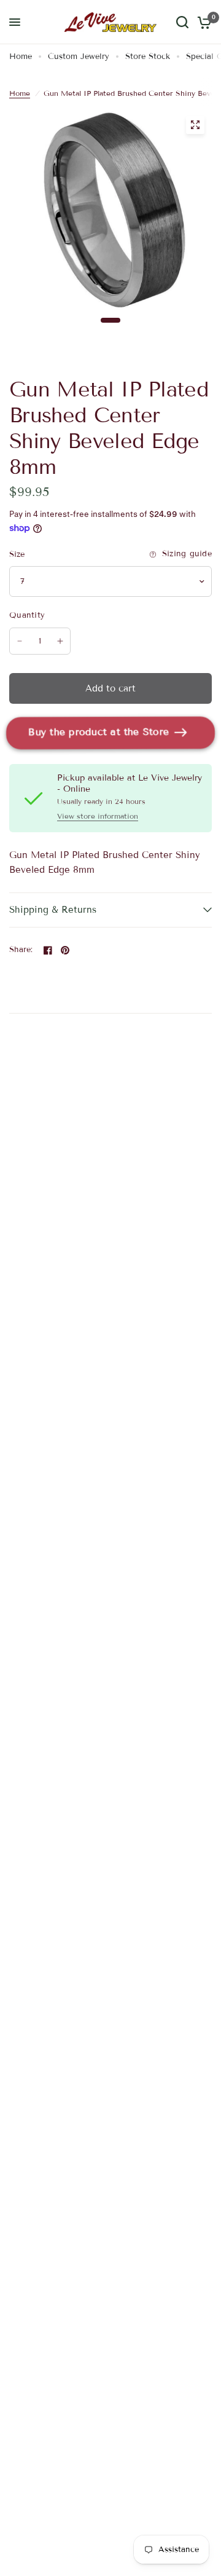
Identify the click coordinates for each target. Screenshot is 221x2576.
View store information (98, 816)
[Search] (182, 22)
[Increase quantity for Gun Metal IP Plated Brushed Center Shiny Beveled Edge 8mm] (60, 641)
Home (21, 57)
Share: (21, 950)
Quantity (27, 615)
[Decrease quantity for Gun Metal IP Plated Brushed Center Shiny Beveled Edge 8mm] (20, 641)
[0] (202, 22)
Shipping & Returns (53, 910)
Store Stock (148, 57)
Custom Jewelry (79, 57)
